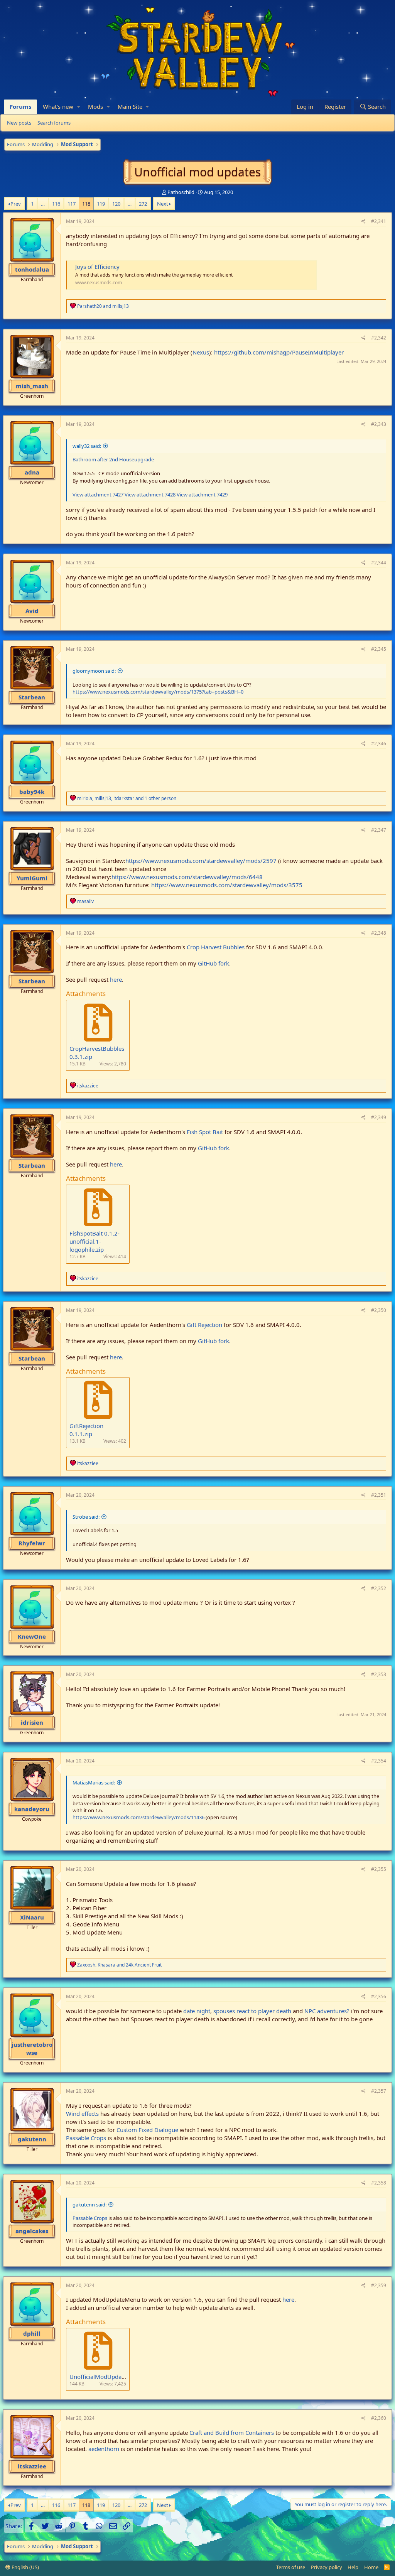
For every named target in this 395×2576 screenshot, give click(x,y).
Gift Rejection (204, 1325)
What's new (58, 106)
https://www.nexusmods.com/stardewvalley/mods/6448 (187, 877)
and (103, 306)
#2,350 (379, 1310)
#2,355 (379, 1869)
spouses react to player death (252, 2011)
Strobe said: (86, 1517)
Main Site (130, 106)
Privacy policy (327, 2567)
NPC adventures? (327, 2011)
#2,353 (379, 1674)
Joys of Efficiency (97, 267)
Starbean (32, 697)
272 (143, 204)
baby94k (32, 792)
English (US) (25, 2567)
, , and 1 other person (127, 798)
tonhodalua (32, 269)
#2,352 (379, 1588)
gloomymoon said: (94, 671)
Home (371, 2567)
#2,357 (379, 2091)
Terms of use (291, 2567)
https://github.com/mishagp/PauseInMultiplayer (279, 352)
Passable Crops (86, 2138)
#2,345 (379, 649)
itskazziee (32, 2466)
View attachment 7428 (150, 495)
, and (119, 1965)
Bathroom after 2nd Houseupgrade (113, 459)
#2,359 (379, 2285)
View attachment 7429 (202, 495)
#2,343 (379, 424)
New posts (19, 123)
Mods (95, 106)
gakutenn (32, 2139)
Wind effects (82, 2113)
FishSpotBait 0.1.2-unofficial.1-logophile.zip (95, 1241)
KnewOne (32, 1636)
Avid (32, 611)
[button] (78, 107)
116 (56, 204)
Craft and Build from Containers (232, 2433)
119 (101, 204)
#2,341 (379, 221)
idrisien (32, 1722)
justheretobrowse (32, 2048)
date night (197, 2011)
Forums (20, 106)
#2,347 (379, 830)
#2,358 (379, 2183)
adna (32, 472)
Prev (16, 204)
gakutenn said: (89, 2205)
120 (116, 204)
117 (72, 204)
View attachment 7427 (98, 495)
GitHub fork (214, 963)
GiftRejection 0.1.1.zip (86, 1430)
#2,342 (379, 338)
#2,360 (379, 2418)
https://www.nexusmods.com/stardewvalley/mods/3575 (227, 885)
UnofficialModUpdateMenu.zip (110, 2377)
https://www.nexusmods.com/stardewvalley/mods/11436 (138, 1817)
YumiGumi (32, 878)
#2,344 (379, 563)
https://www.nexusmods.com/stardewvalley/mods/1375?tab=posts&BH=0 (158, 692)
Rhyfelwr (32, 1543)
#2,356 (379, 1996)
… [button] (43, 204)
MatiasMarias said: (94, 1783)
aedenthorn (104, 2449)
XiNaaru (32, 1917)
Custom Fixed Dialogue (147, 2130)
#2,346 (379, 744)
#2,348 (379, 933)
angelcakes (32, 2231)
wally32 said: (87, 446)
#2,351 (379, 1495)
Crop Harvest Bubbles (216, 947)
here (116, 979)
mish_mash (32, 386)
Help (353, 2567)
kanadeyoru (32, 1809)
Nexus (201, 352)
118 (86, 204)
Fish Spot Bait (205, 1132)
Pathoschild (181, 192)
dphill (32, 2333)
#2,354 (379, 1761)
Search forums (54, 123)
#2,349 (379, 1117)
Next (163, 204)
